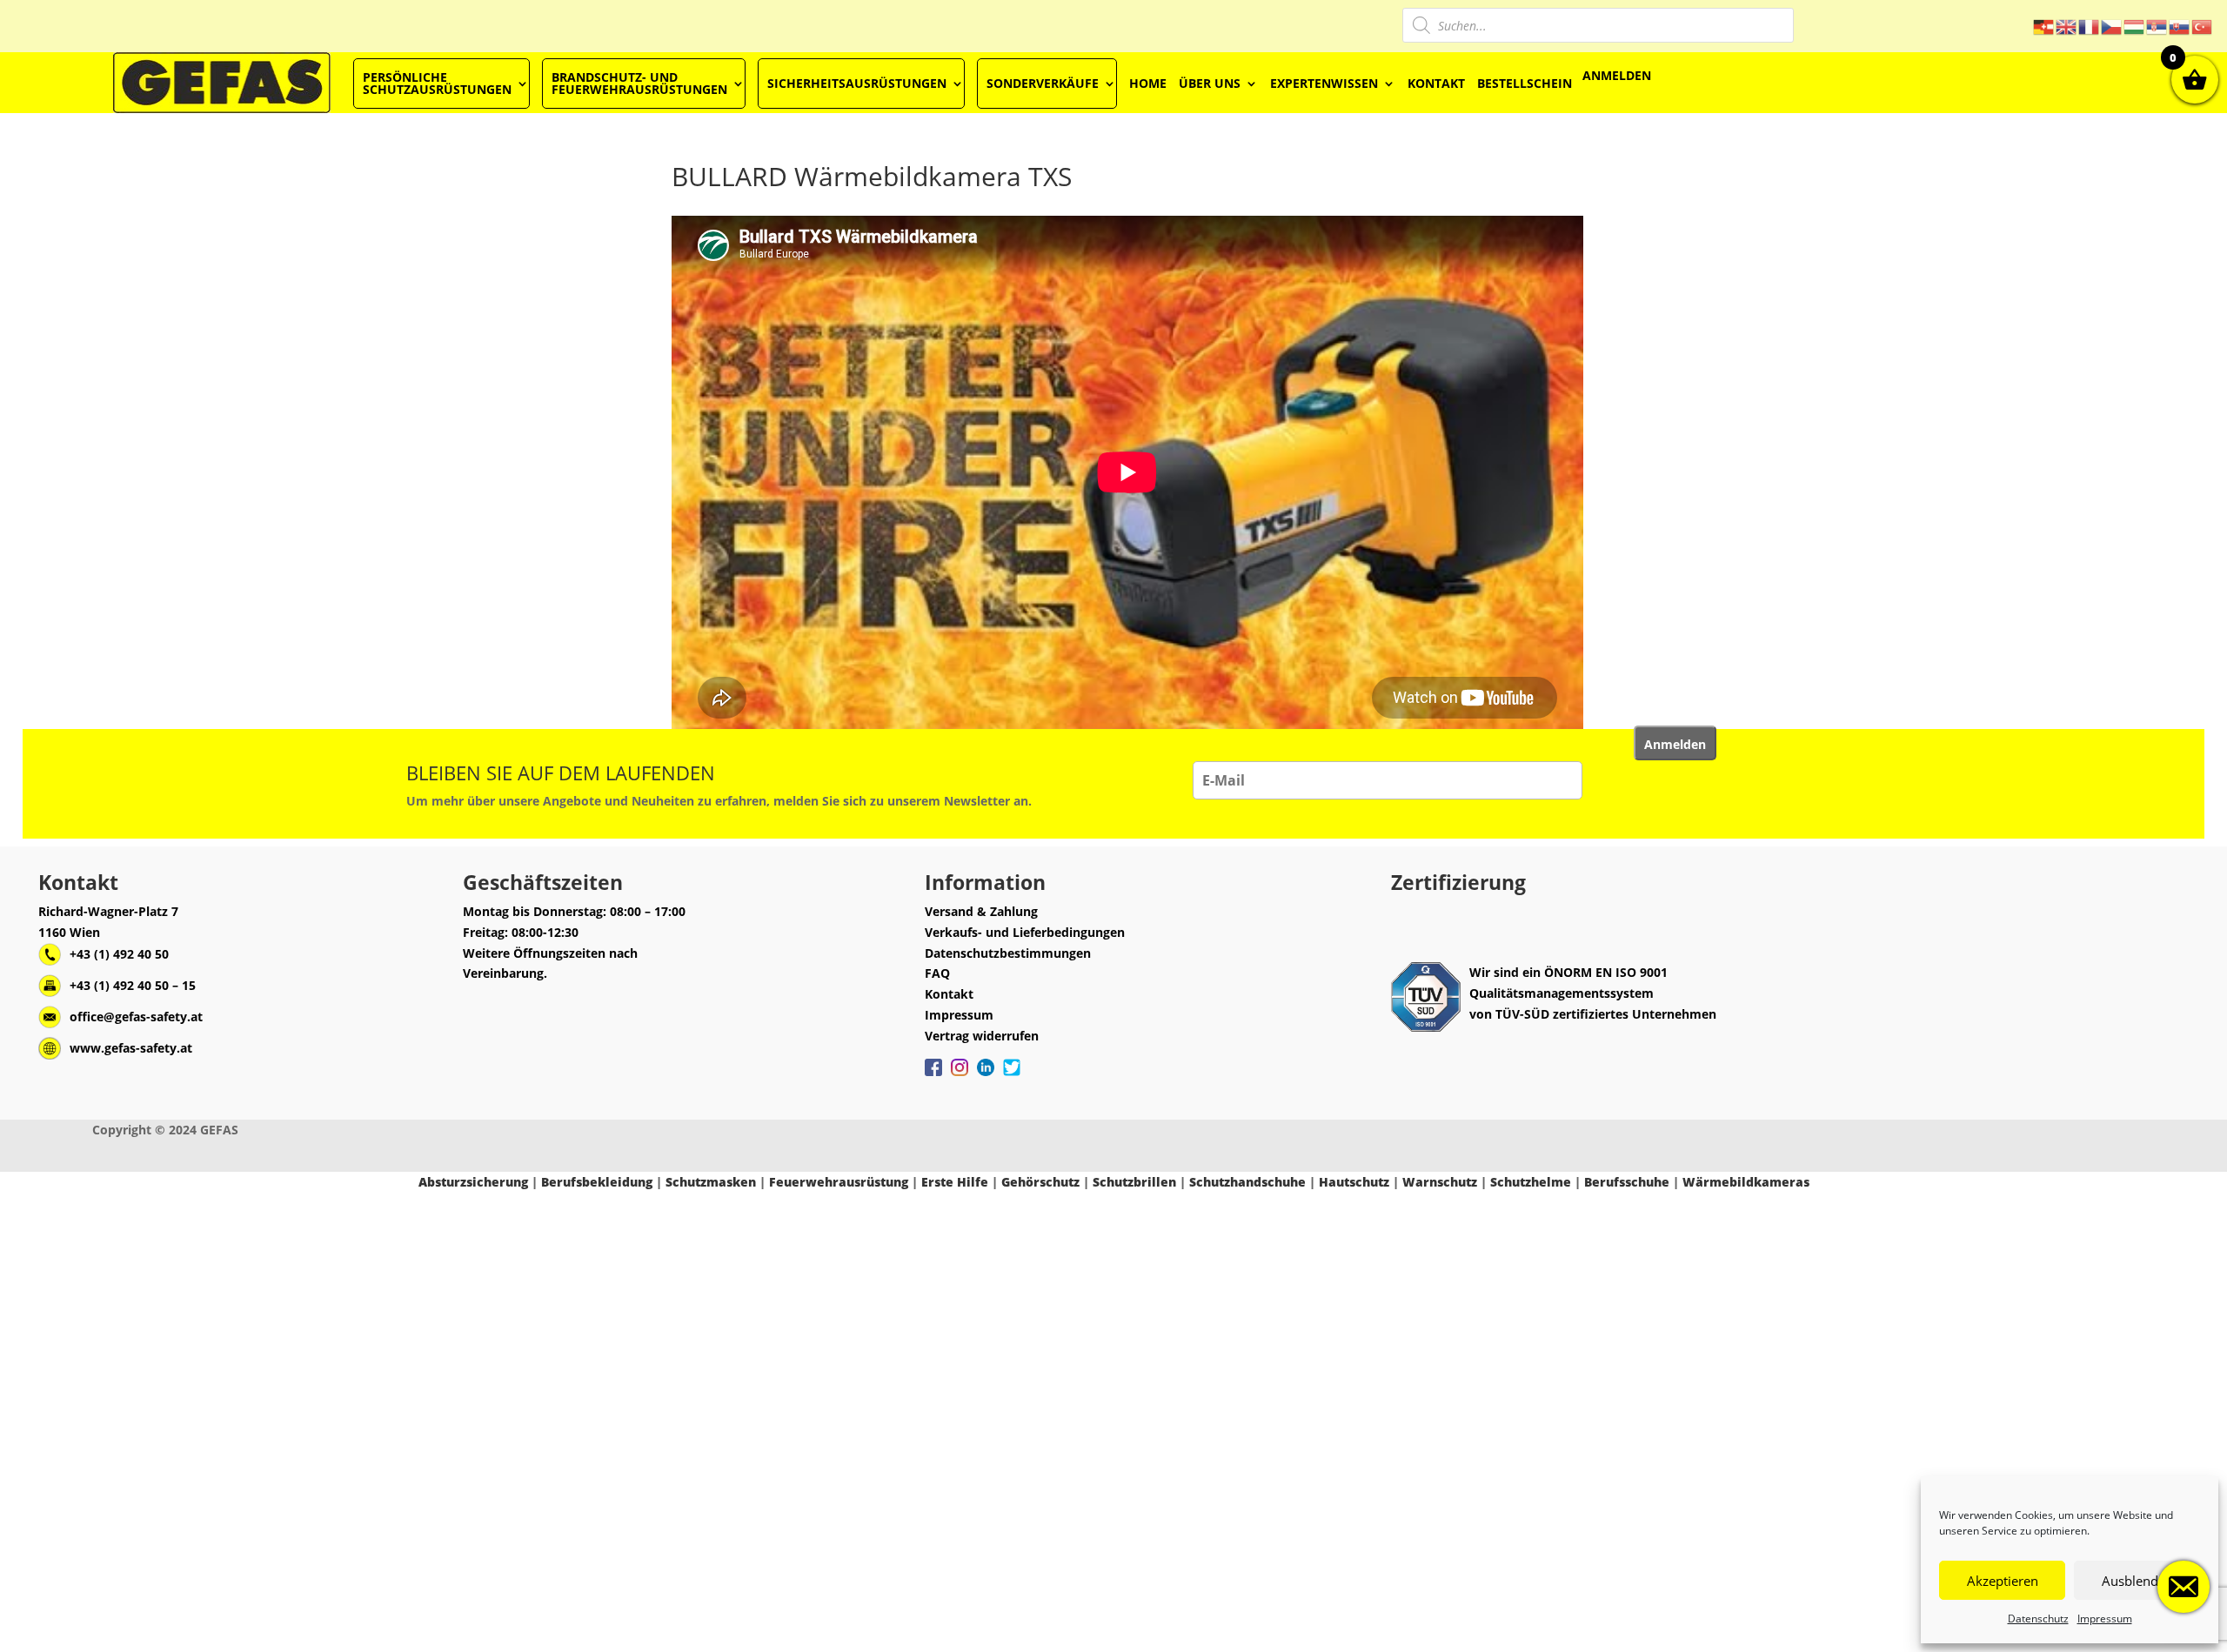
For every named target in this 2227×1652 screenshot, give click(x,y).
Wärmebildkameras (1746, 1182)
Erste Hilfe (955, 1182)
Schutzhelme (1531, 1182)
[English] (2067, 26)
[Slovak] (2180, 26)
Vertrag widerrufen (982, 1036)
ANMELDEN (1617, 75)
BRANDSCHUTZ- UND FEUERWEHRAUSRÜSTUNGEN (639, 83)
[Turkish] (2203, 26)
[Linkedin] (986, 1076)
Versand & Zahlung (981, 911)
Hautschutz (1354, 1182)
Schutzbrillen (1134, 1182)
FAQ (937, 973)
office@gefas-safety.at (136, 1017)
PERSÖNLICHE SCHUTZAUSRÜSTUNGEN (437, 83)
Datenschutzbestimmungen (1008, 953)
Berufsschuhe (1627, 1182)
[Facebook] (933, 1076)
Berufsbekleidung (597, 1182)
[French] (2090, 26)
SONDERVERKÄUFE (1043, 83)
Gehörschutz (1040, 1182)
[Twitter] (1012, 1076)
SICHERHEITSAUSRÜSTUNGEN (857, 83)
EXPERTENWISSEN (1324, 83)
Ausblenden (2137, 1581)
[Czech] (2112, 26)
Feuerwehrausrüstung (839, 1182)
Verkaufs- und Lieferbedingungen (1025, 932)
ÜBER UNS (1210, 83)
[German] (2044, 26)
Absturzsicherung (473, 1182)
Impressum (2105, 1619)
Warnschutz (1440, 1182)
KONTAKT (1436, 83)
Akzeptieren (2003, 1581)
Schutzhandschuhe (1247, 1182)
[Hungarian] (2135, 26)
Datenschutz (2038, 1619)
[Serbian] (2157, 26)
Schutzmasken (711, 1182)
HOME (1148, 83)
